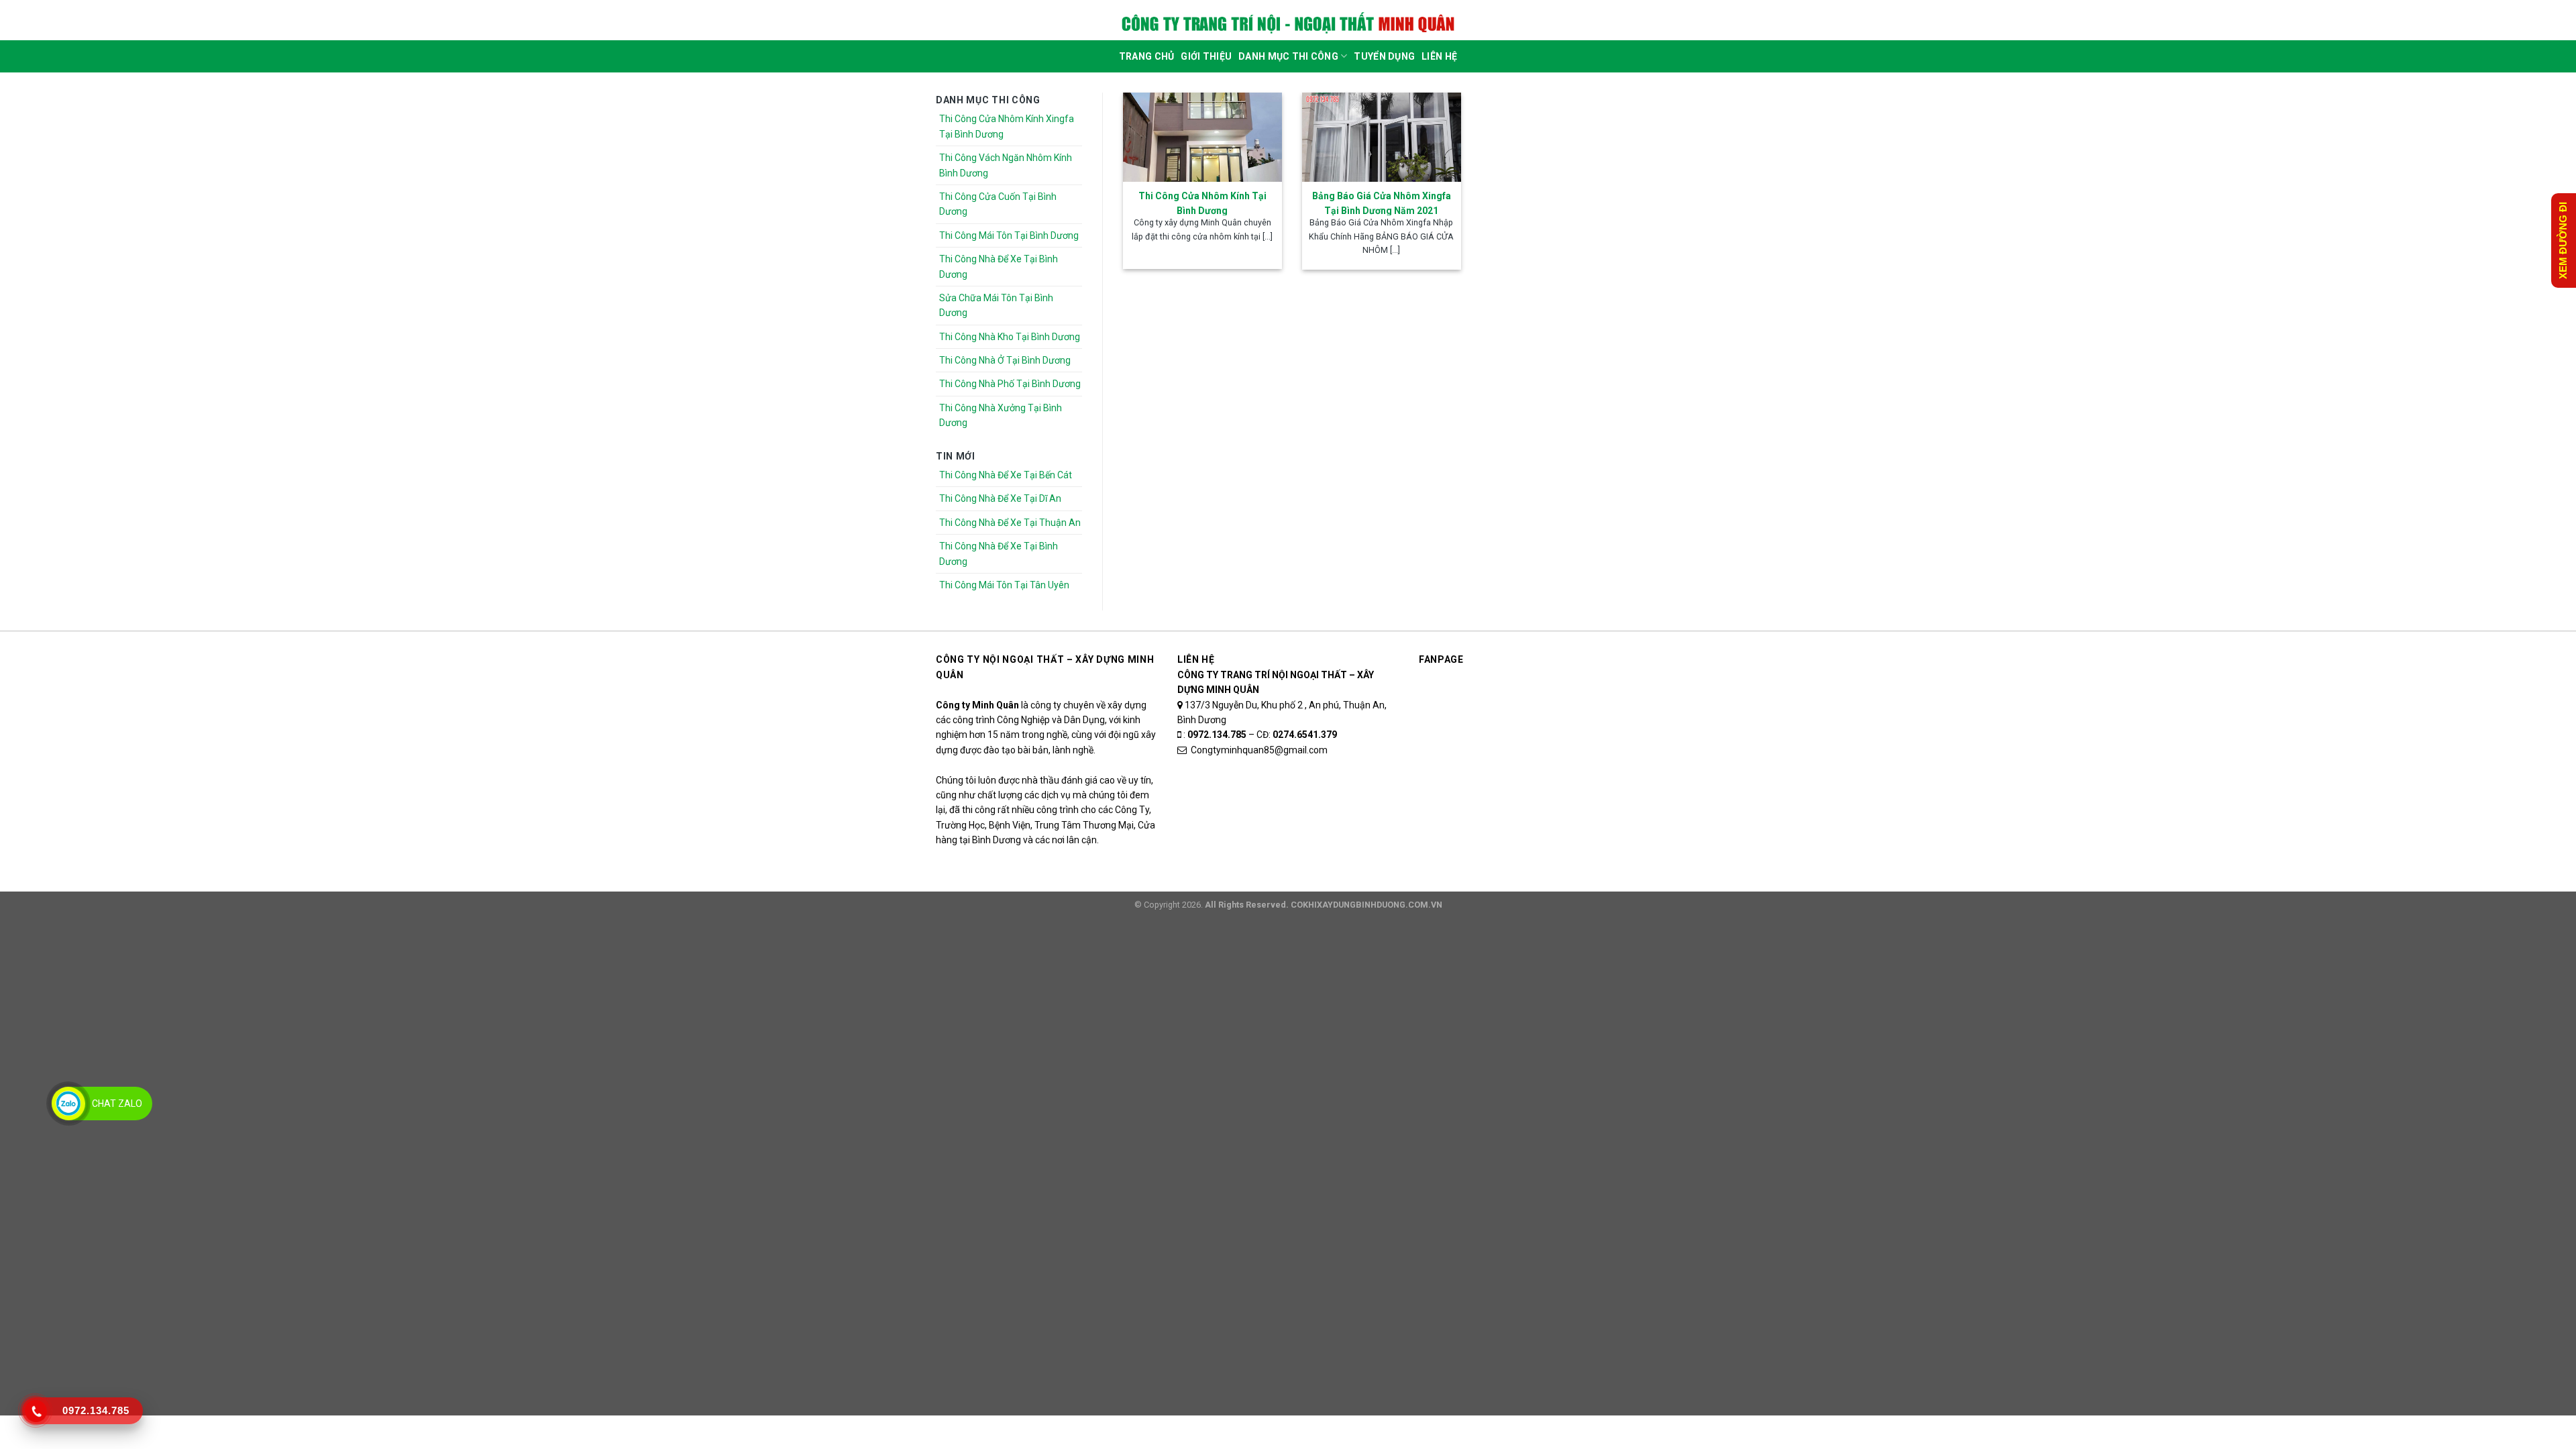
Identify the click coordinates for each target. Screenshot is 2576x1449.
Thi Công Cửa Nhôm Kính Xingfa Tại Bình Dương (1007, 126)
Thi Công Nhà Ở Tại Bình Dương (1005, 360)
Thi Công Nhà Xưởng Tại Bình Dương (1001, 415)
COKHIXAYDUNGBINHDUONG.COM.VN (1366, 905)
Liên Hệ (1439, 56)
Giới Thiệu (1206, 56)
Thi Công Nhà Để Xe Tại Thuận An (1010, 523)
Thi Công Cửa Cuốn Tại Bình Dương (998, 204)
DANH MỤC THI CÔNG (1288, 56)
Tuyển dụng (1384, 56)
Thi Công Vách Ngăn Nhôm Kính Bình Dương (1006, 165)
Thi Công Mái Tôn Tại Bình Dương (1009, 235)
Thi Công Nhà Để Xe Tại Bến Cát (1006, 475)
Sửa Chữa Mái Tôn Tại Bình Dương (996, 305)
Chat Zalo (117, 1104)
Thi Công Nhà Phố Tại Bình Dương (1010, 384)
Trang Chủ (1147, 56)
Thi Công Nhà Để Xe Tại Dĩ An (1000, 498)
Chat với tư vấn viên (848, 1432)
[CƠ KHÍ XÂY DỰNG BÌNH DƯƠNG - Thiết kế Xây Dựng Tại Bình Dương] (1288, 23)
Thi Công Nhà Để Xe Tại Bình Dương (999, 266)
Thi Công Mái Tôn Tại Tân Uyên (1004, 585)
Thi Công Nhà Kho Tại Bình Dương (1010, 337)
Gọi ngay (2135, 1432)
